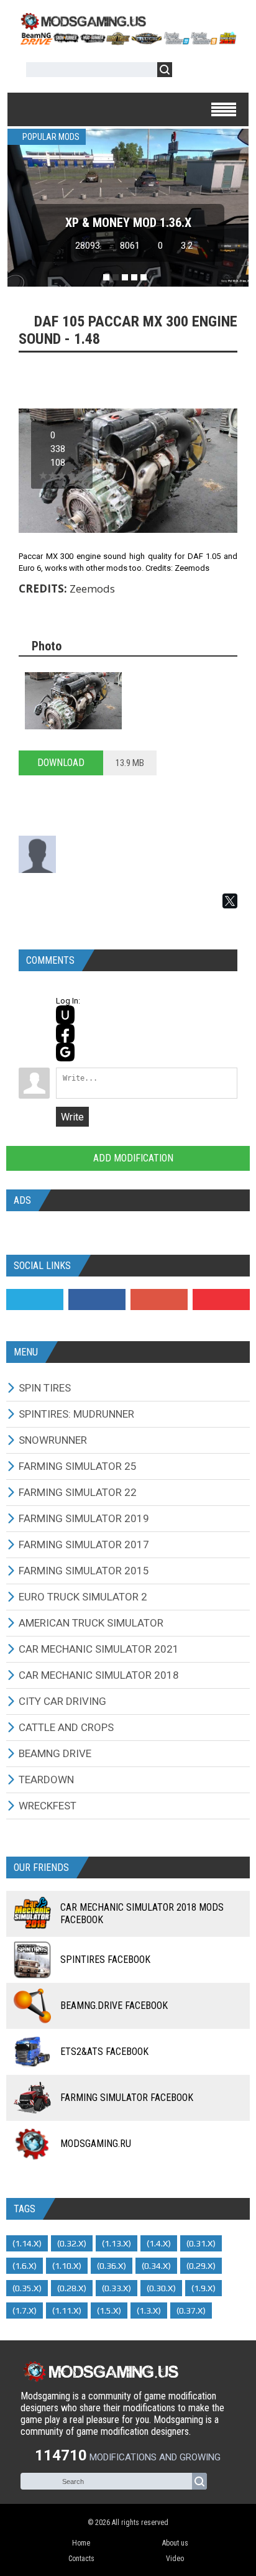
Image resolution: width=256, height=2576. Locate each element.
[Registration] (217, 72)
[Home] (128, 41)
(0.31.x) (201, 2243)
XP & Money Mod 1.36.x (128, 223)
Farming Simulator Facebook (127, 2098)
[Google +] (159, 1300)
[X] (230, 901)
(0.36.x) (112, 2266)
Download (61, 763)
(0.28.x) (72, 2288)
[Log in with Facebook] (65, 1033)
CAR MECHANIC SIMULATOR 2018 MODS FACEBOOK (142, 1914)
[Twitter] (35, 1300)
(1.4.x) (159, 2243)
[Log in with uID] (65, 1015)
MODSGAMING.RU (96, 2144)
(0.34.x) (156, 2266)
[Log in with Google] (65, 1052)
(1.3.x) (149, 2311)
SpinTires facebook (105, 1960)
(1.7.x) (25, 2311)
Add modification (132, 1158)
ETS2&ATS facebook (104, 2052)
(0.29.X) (201, 2266)
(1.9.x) (203, 2288)
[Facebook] (97, 1300)
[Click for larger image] (73, 701)
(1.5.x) (109, 2311)
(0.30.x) (161, 2288)
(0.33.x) (117, 2288)
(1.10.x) (67, 2266)
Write (72, 1117)
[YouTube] (221, 1300)
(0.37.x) (191, 2311)
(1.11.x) (67, 2311)
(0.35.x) (27, 2288)
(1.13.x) (117, 2243)
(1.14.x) (27, 2243)
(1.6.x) (25, 2266)
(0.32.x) (72, 2243)
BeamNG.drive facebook (114, 2006)
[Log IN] (188, 72)
